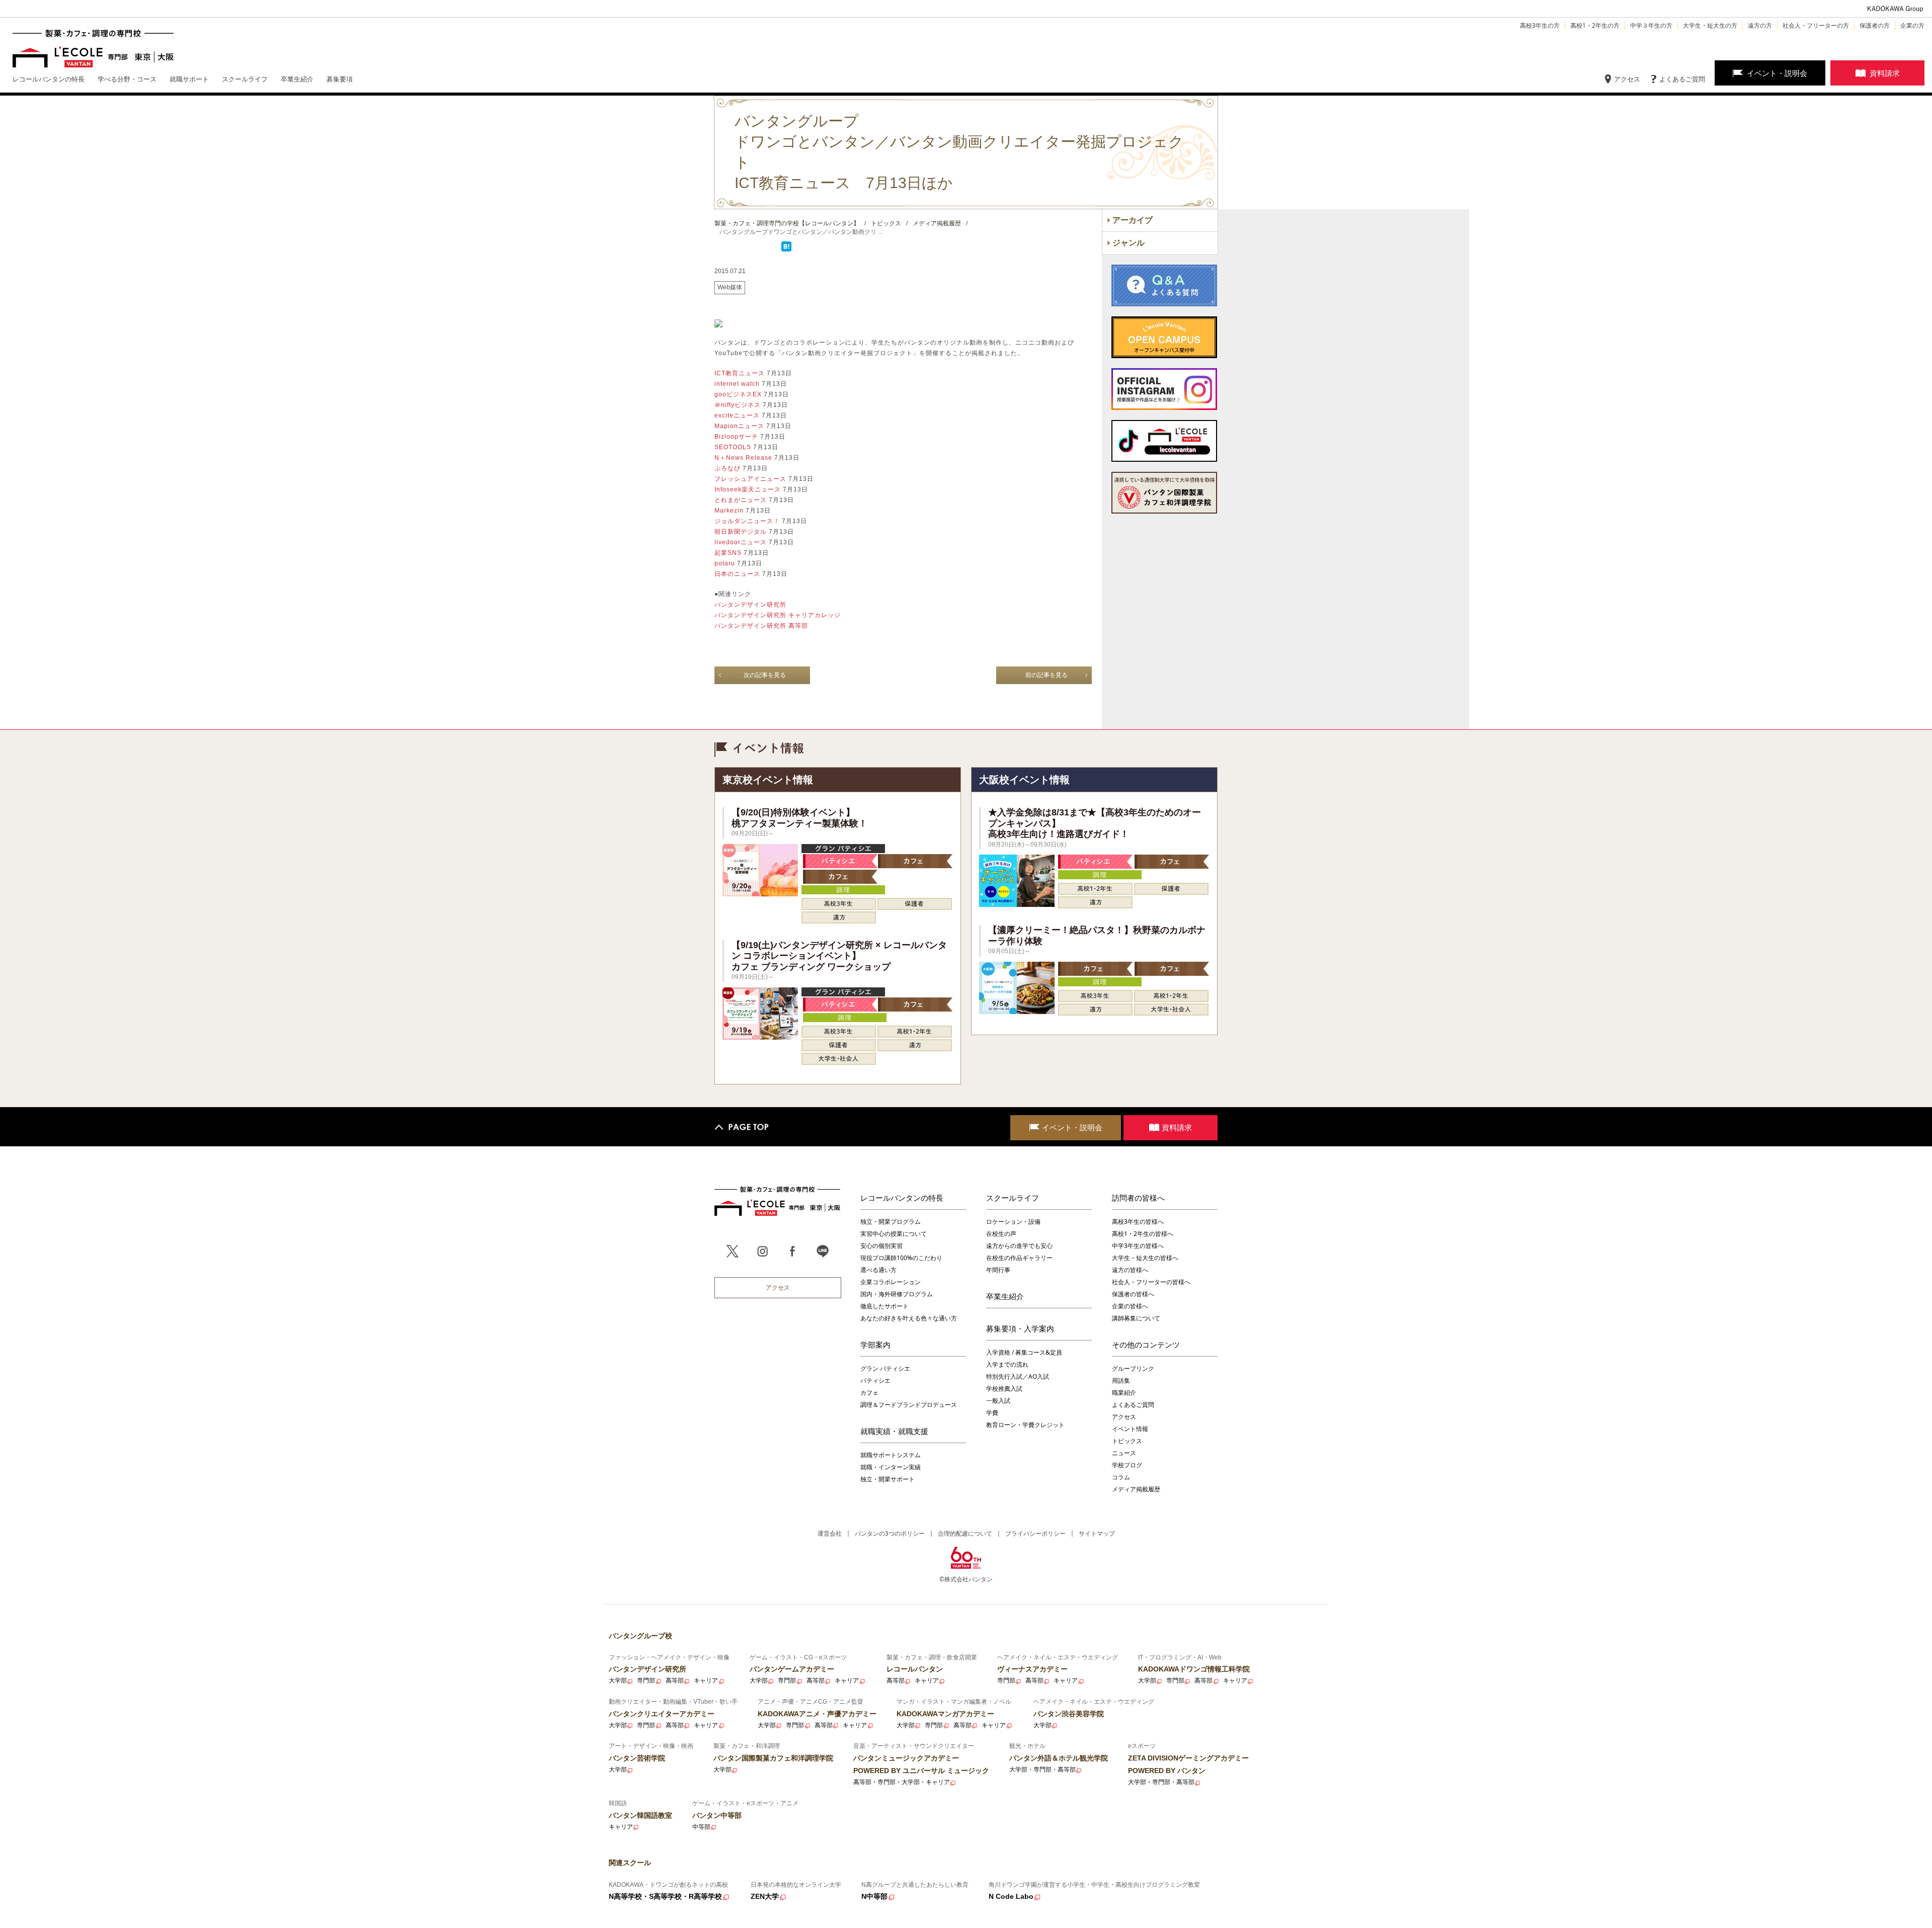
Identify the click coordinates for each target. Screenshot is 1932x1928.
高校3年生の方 (1540, 25)
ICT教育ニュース (740, 373)
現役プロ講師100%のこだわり (901, 1258)
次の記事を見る (765, 675)
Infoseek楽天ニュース (748, 489)
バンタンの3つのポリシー (890, 1533)
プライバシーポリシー (1035, 1533)
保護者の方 (1875, 25)
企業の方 (1912, 25)
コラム (1121, 1477)
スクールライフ (1013, 1198)
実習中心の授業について (894, 1234)
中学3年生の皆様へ (1138, 1246)
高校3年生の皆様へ (1138, 1222)
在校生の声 (1001, 1234)
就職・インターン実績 (891, 1467)
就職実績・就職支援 (894, 1431)
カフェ (869, 1393)
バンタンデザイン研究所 (750, 605)
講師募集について (1136, 1318)
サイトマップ (1097, 1533)
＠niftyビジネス (738, 405)
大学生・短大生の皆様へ (1145, 1258)
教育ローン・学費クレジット (1025, 1425)
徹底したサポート (884, 1306)
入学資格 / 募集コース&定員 (1024, 1352)
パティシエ (875, 1380)
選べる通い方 (878, 1270)
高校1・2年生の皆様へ (1143, 1234)
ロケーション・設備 (1013, 1222)
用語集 (1121, 1380)
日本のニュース (737, 574)
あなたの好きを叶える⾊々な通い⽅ (909, 1318)
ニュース (1124, 1453)
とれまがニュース (741, 500)
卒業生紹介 (1005, 1296)
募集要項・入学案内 (1020, 1328)
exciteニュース (737, 415)
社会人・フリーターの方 (1816, 25)
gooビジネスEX (738, 394)
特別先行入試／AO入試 (1018, 1376)
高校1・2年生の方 (1595, 25)
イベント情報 (1130, 1429)
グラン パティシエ (885, 1368)
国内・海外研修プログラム (897, 1294)
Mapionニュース (739, 426)
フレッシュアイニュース (750, 479)
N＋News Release (743, 458)
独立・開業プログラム (891, 1222)
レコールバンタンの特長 (902, 1198)
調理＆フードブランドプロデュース (909, 1405)
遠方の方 (1760, 25)
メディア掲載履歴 (1136, 1489)
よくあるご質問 (1682, 79)
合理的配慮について (965, 1533)
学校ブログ (1127, 1465)
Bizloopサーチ (736, 437)
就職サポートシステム (891, 1455)
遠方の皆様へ (1130, 1270)
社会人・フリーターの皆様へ (1151, 1282)
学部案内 (875, 1345)
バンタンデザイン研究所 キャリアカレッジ (778, 615)
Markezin (729, 511)
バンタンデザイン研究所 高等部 (761, 626)
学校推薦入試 (1004, 1389)
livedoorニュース (741, 542)
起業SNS (728, 553)
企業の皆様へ (1130, 1306)
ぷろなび (728, 468)
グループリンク (1133, 1368)
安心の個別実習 (881, 1246)
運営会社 (830, 1533)
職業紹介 (1124, 1393)
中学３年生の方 (1651, 25)
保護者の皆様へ (1133, 1294)
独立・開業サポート (888, 1479)
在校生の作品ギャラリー (1019, 1258)
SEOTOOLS (733, 447)
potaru (725, 563)
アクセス (1627, 79)
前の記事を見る (1046, 675)
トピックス (1127, 1441)
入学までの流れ (1007, 1364)
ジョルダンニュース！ (747, 521)
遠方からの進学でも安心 (1019, 1246)
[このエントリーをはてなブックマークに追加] (786, 249)
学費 (992, 1413)
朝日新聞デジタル (741, 532)
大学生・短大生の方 (1710, 25)
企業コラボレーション (891, 1282)
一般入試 (998, 1401)
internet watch (737, 384)
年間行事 (998, 1270)
